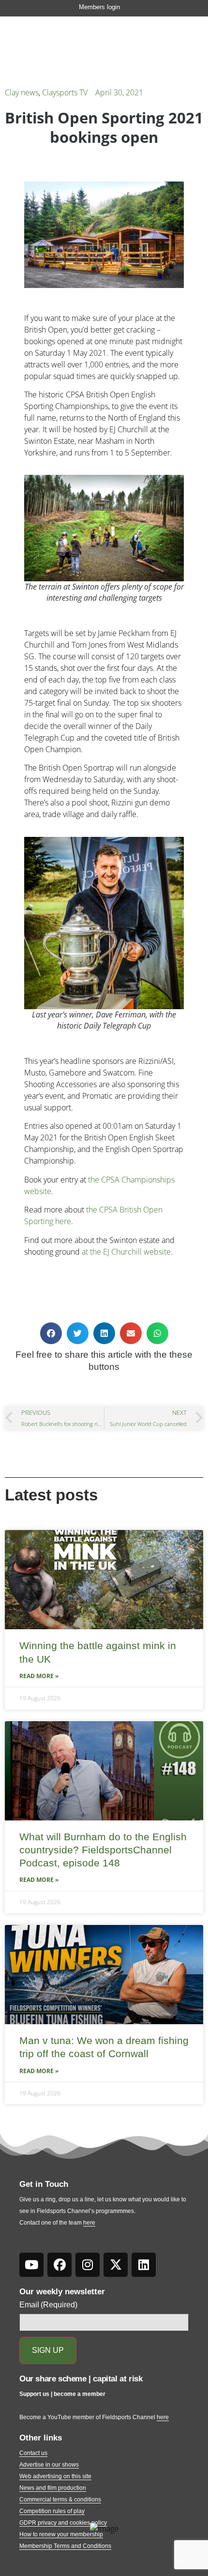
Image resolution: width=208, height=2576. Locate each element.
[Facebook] (59, 2265)
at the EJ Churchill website (126, 1252)
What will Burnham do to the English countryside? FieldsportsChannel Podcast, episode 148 (103, 1850)
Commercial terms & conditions (60, 2500)
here (89, 2223)
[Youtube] (31, 2265)
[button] (51, 1333)
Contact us (33, 2453)
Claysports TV (65, 92)
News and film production (53, 2488)
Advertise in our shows (49, 2465)
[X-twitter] (116, 2265)
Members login (99, 7)
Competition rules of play (52, 2511)
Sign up (48, 2350)
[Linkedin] (144, 2265)
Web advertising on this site (55, 2476)
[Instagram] (88, 2265)
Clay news (22, 92)
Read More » (39, 1676)
